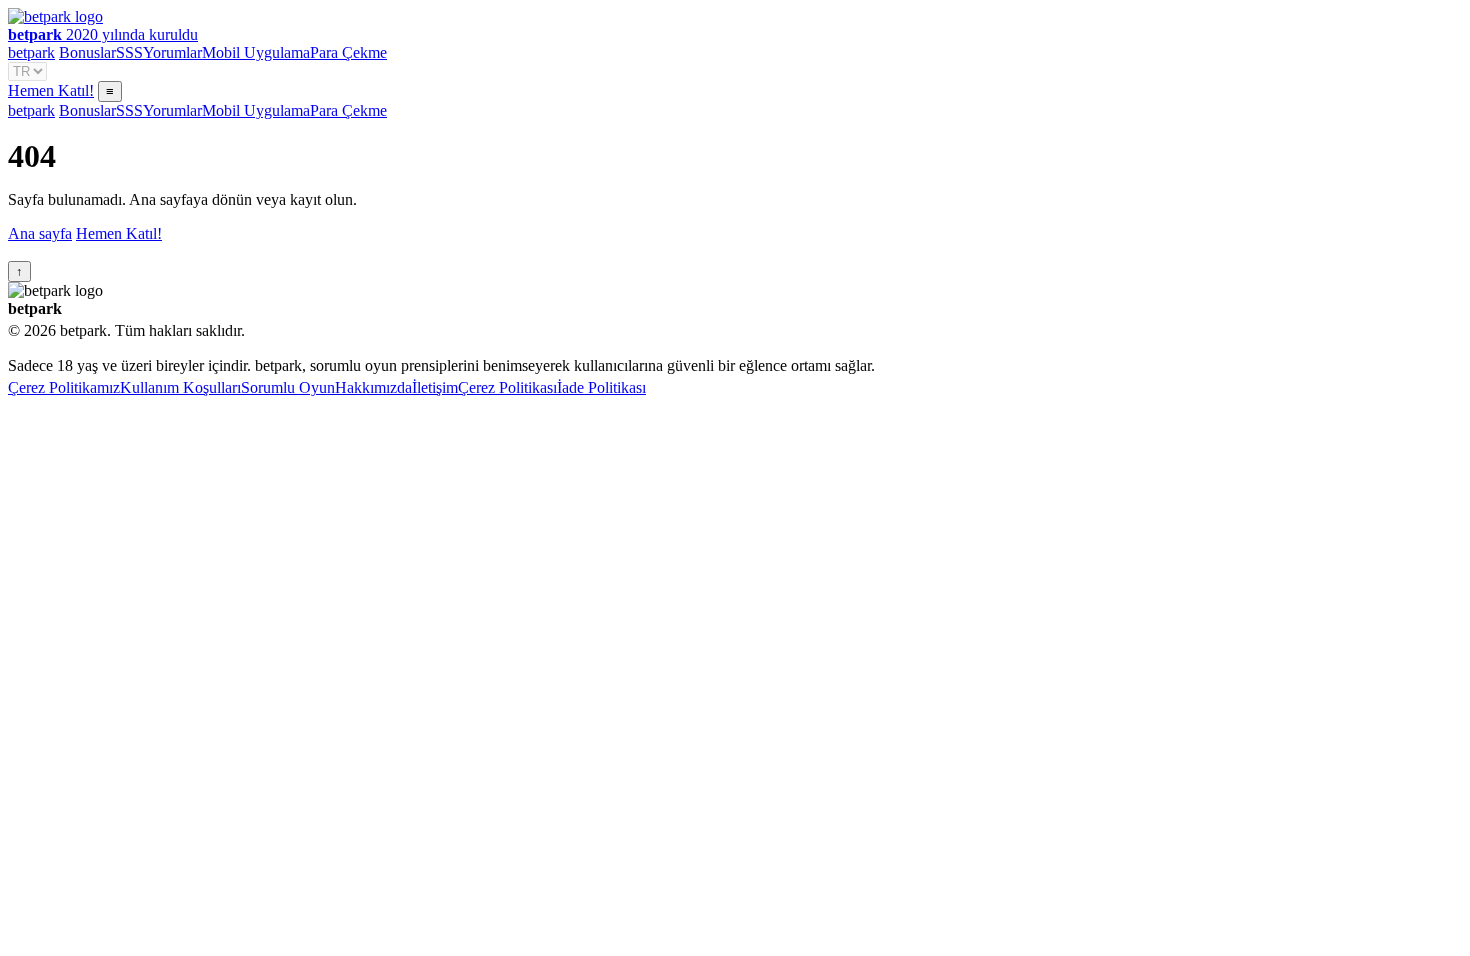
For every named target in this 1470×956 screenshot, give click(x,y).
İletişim (435, 387)
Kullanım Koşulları (180, 387)
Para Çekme (348, 52)
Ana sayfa (40, 233)
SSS (129, 52)
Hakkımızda (373, 387)
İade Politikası (601, 387)
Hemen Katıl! (51, 90)
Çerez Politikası (507, 387)
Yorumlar (172, 52)
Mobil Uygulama (256, 52)
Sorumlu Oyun (288, 387)
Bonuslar (87, 52)
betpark (31, 52)
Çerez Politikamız (64, 387)
